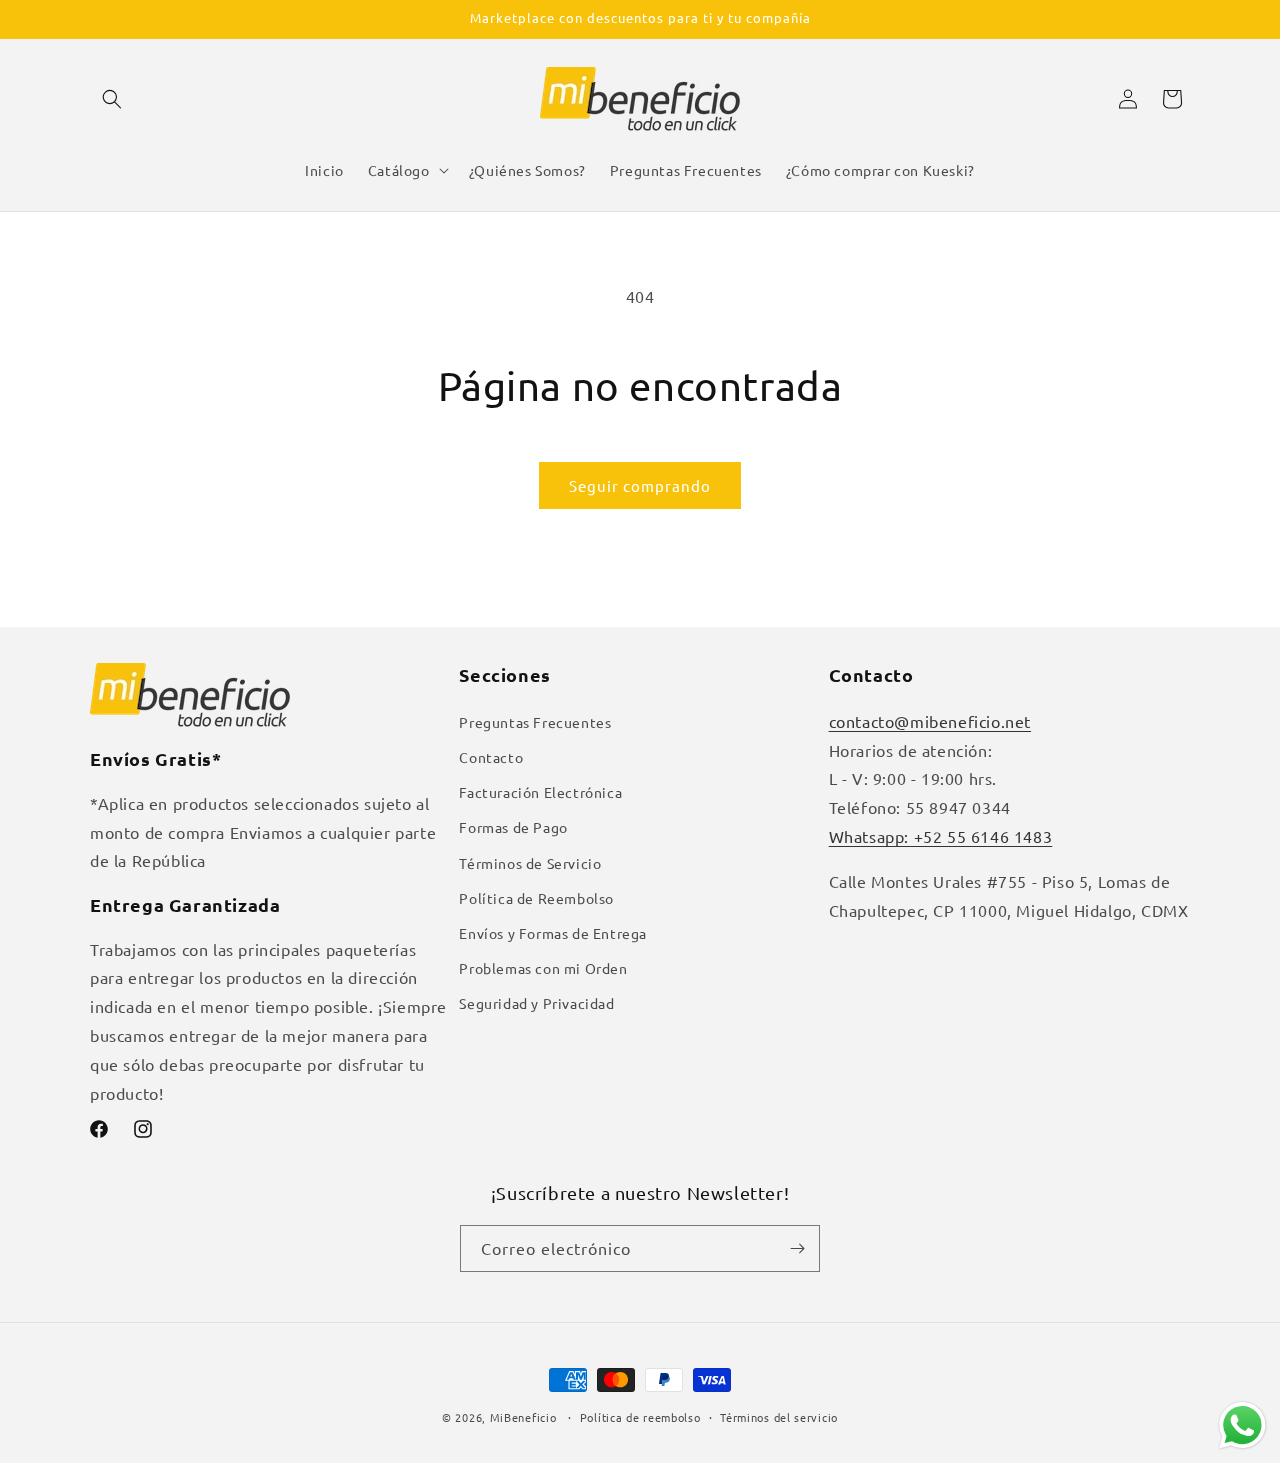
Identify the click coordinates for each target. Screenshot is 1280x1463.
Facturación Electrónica (540, 792)
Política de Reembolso (536, 898)
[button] (112, 99)
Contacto (491, 757)
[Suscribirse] (797, 1248)
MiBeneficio (523, 1417)
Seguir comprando (640, 485)
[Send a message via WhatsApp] (1242, 1425)
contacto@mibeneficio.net (930, 721)
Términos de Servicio (530, 863)
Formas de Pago (513, 827)
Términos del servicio (779, 1417)
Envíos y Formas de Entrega (553, 933)
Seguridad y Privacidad (536, 1003)
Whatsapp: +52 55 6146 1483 (941, 836)
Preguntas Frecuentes (535, 722)
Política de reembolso (640, 1417)
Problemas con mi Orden (543, 968)
